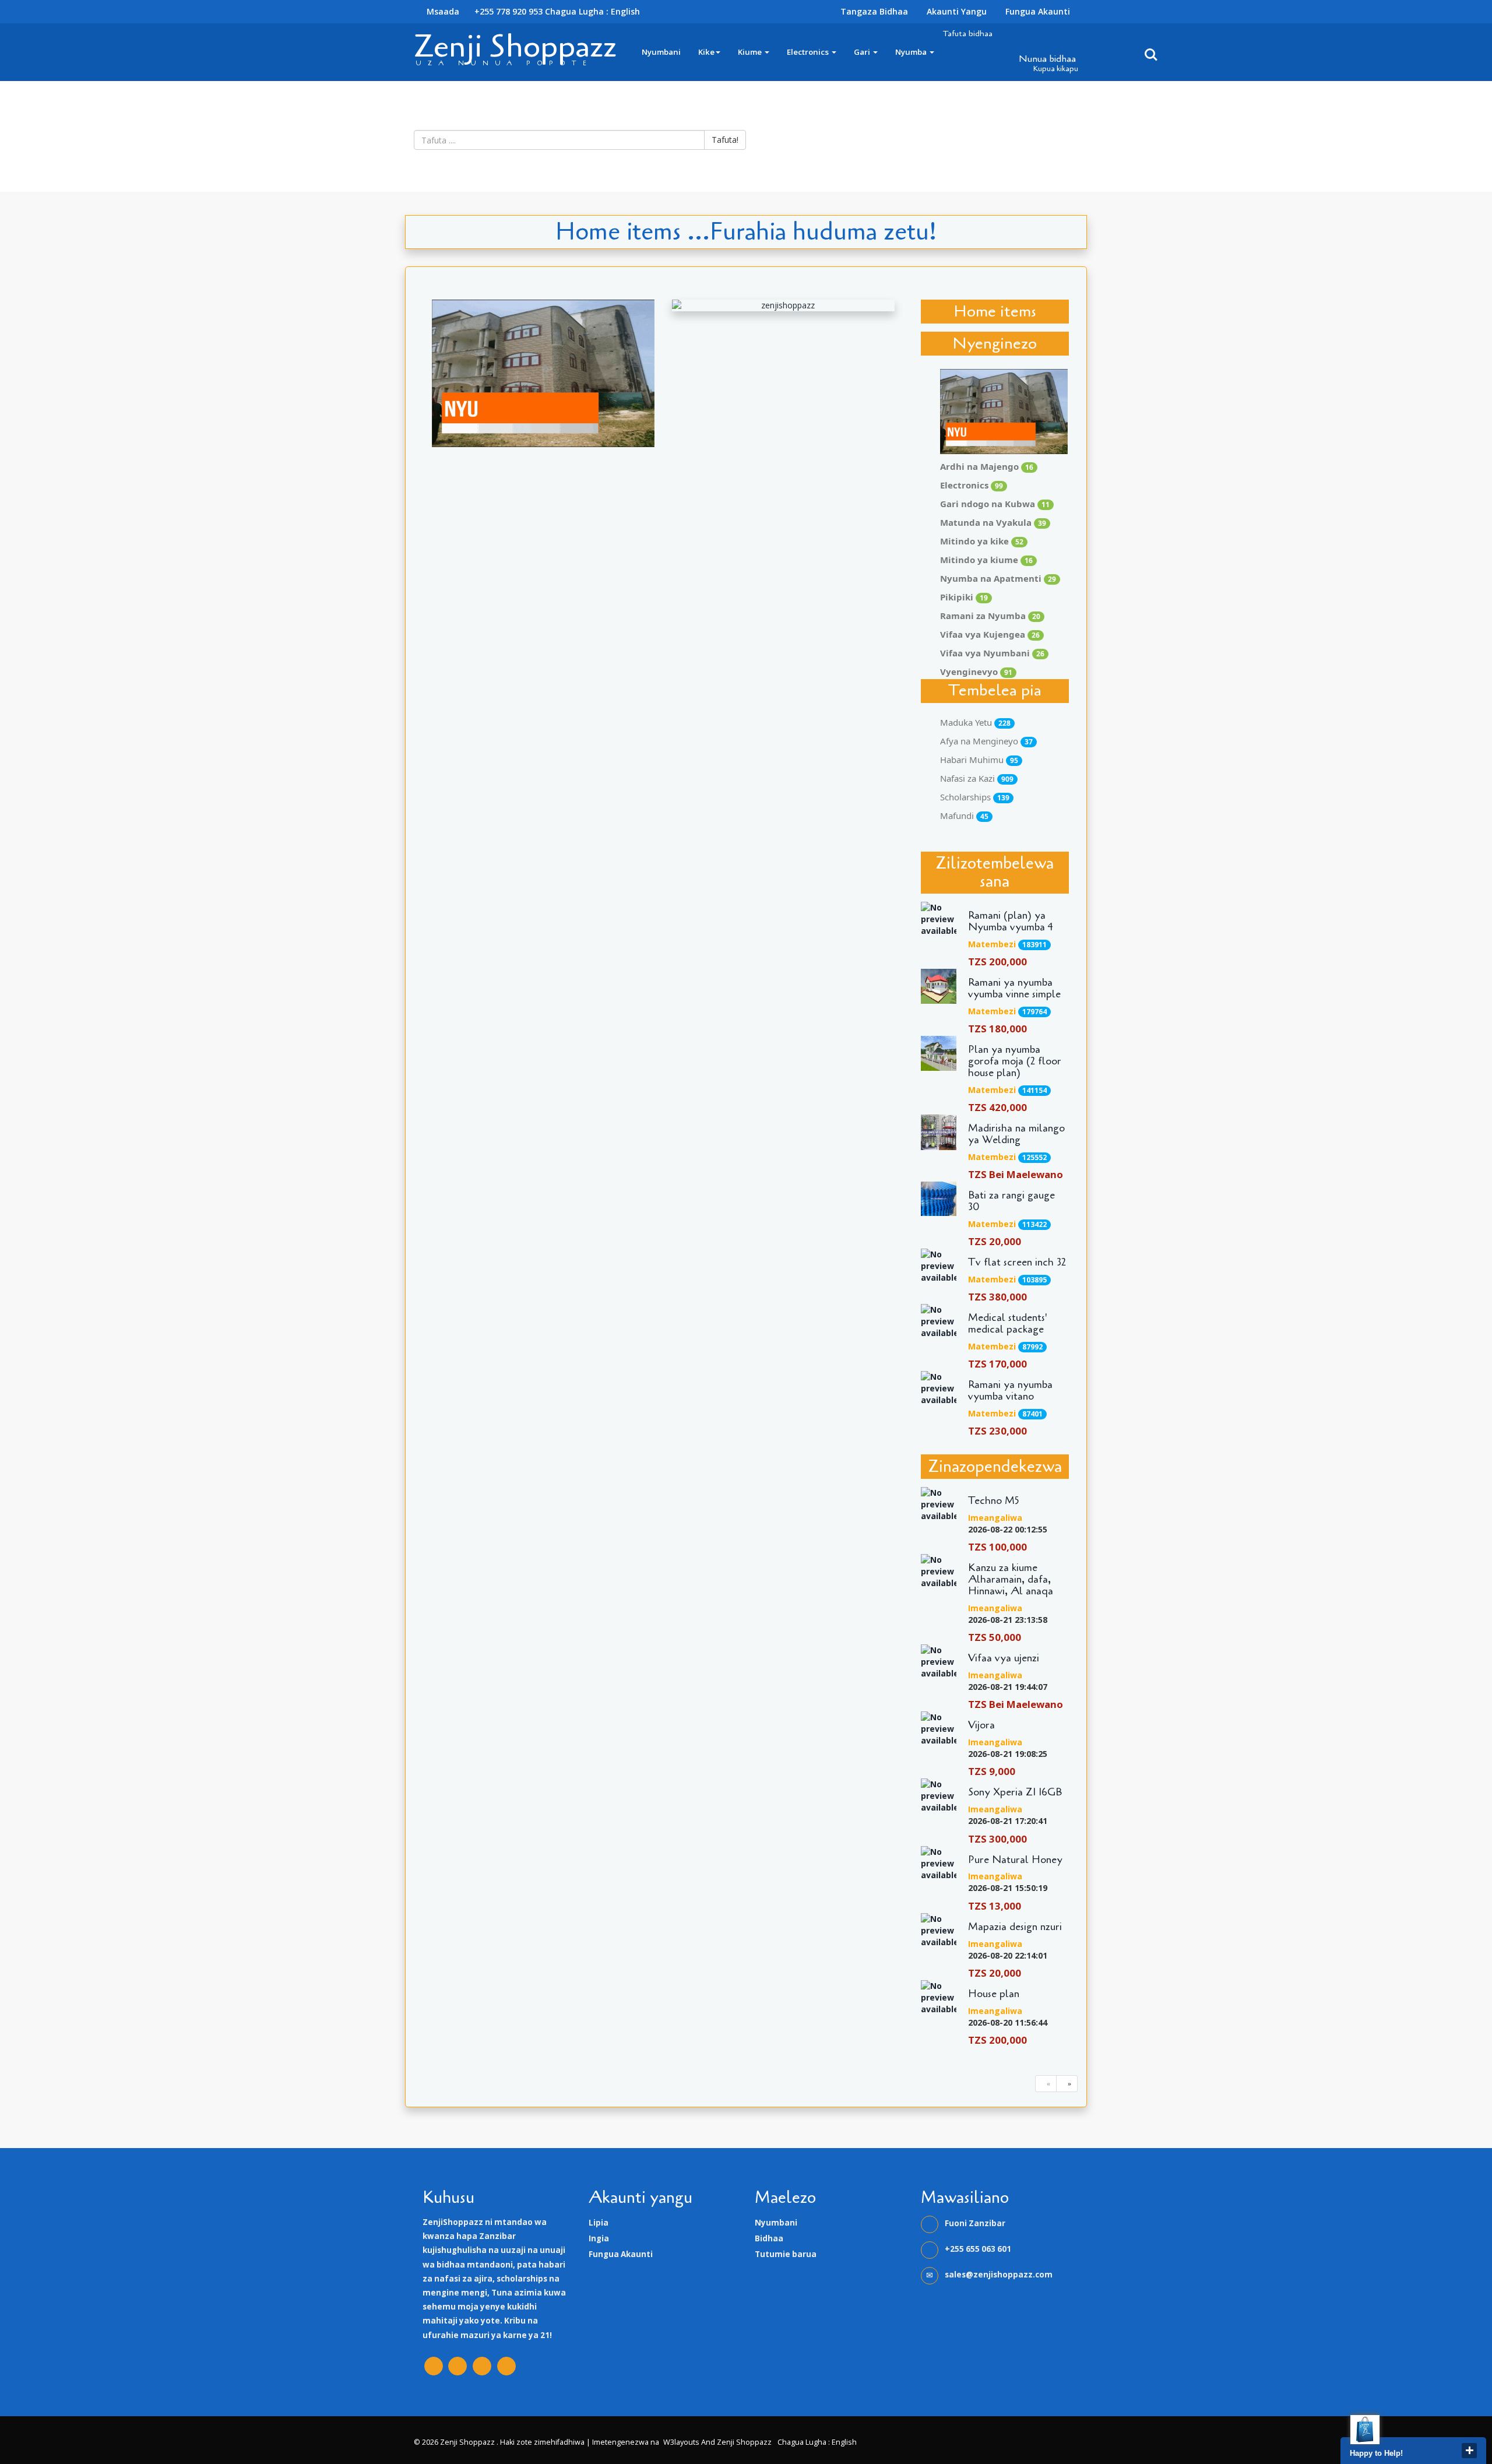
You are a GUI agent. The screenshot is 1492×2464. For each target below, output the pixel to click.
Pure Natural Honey (1015, 1860)
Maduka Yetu (975, 722)
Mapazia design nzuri (1015, 1927)
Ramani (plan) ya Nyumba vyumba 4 (1011, 922)
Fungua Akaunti (1038, 11)
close (1469, 2451)
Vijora (981, 1725)
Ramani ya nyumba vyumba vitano (1010, 1391)
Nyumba (912, 52)
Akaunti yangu (957, 11)
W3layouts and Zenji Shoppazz (717, 2442)
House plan (994, 1994)
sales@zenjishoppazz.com (999, 2275)
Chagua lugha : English (592, 11)
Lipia (599, 2223)
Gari (863, 52)
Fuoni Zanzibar (975, 2223)
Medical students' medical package (1008, 1324)
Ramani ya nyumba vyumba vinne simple (1014, 989)
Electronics (809, 52)
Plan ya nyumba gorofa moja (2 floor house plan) (1015, 1061)
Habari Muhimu (979, 760)
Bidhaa (769, 2238)
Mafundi (964, 816)
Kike (706, 52)
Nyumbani (661, 52)
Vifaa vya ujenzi (1004, 1658)
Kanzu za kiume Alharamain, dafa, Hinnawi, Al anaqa (1011, 1579)
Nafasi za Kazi (977, 778)
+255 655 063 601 (978, 2249)
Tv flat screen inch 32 (1017, 1263)
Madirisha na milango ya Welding (1016, 1134)
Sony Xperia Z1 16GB (1015, 1792)
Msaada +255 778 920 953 (483, 11)
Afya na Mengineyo (986, 741)
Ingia (599, 2238)
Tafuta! (725, 140)
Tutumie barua (786, 2254)
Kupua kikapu (1056, 69)
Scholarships (975, 797)
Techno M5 (994, 1501)
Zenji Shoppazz (515, 46)
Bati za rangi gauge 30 (1011, 1201)
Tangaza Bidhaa (874, 11)
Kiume (751, 52)
